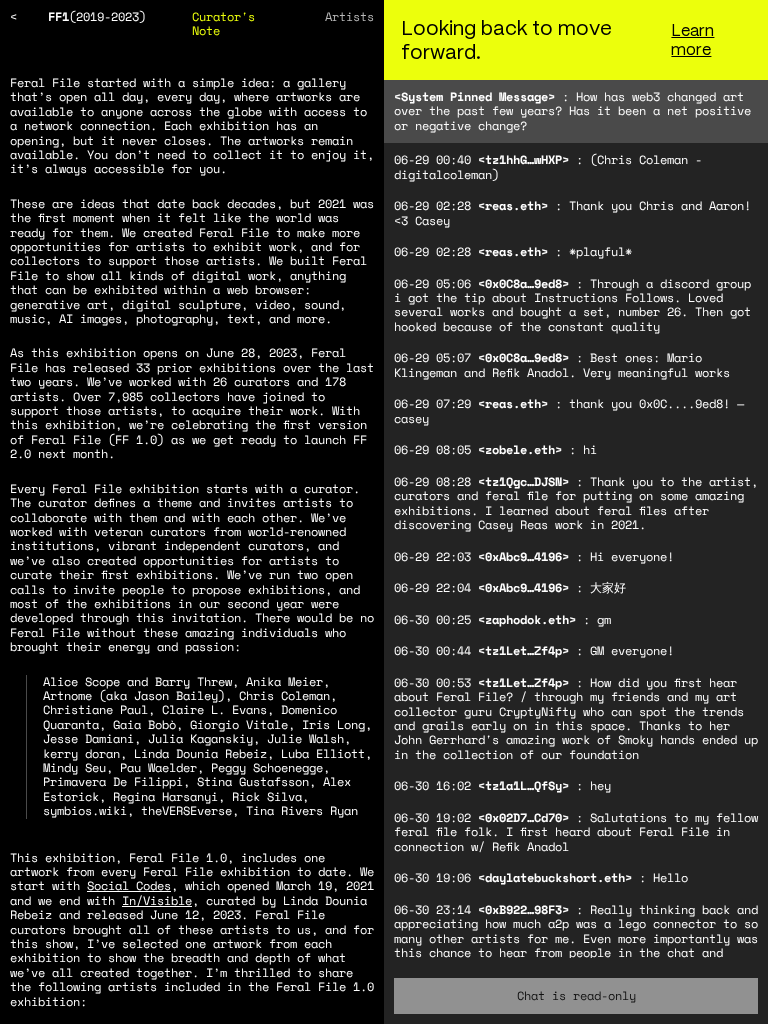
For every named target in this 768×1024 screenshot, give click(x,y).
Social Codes (129, 885)
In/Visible (157, 900)
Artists (349, 16)
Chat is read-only (576, 995)
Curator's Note (223, 23)
